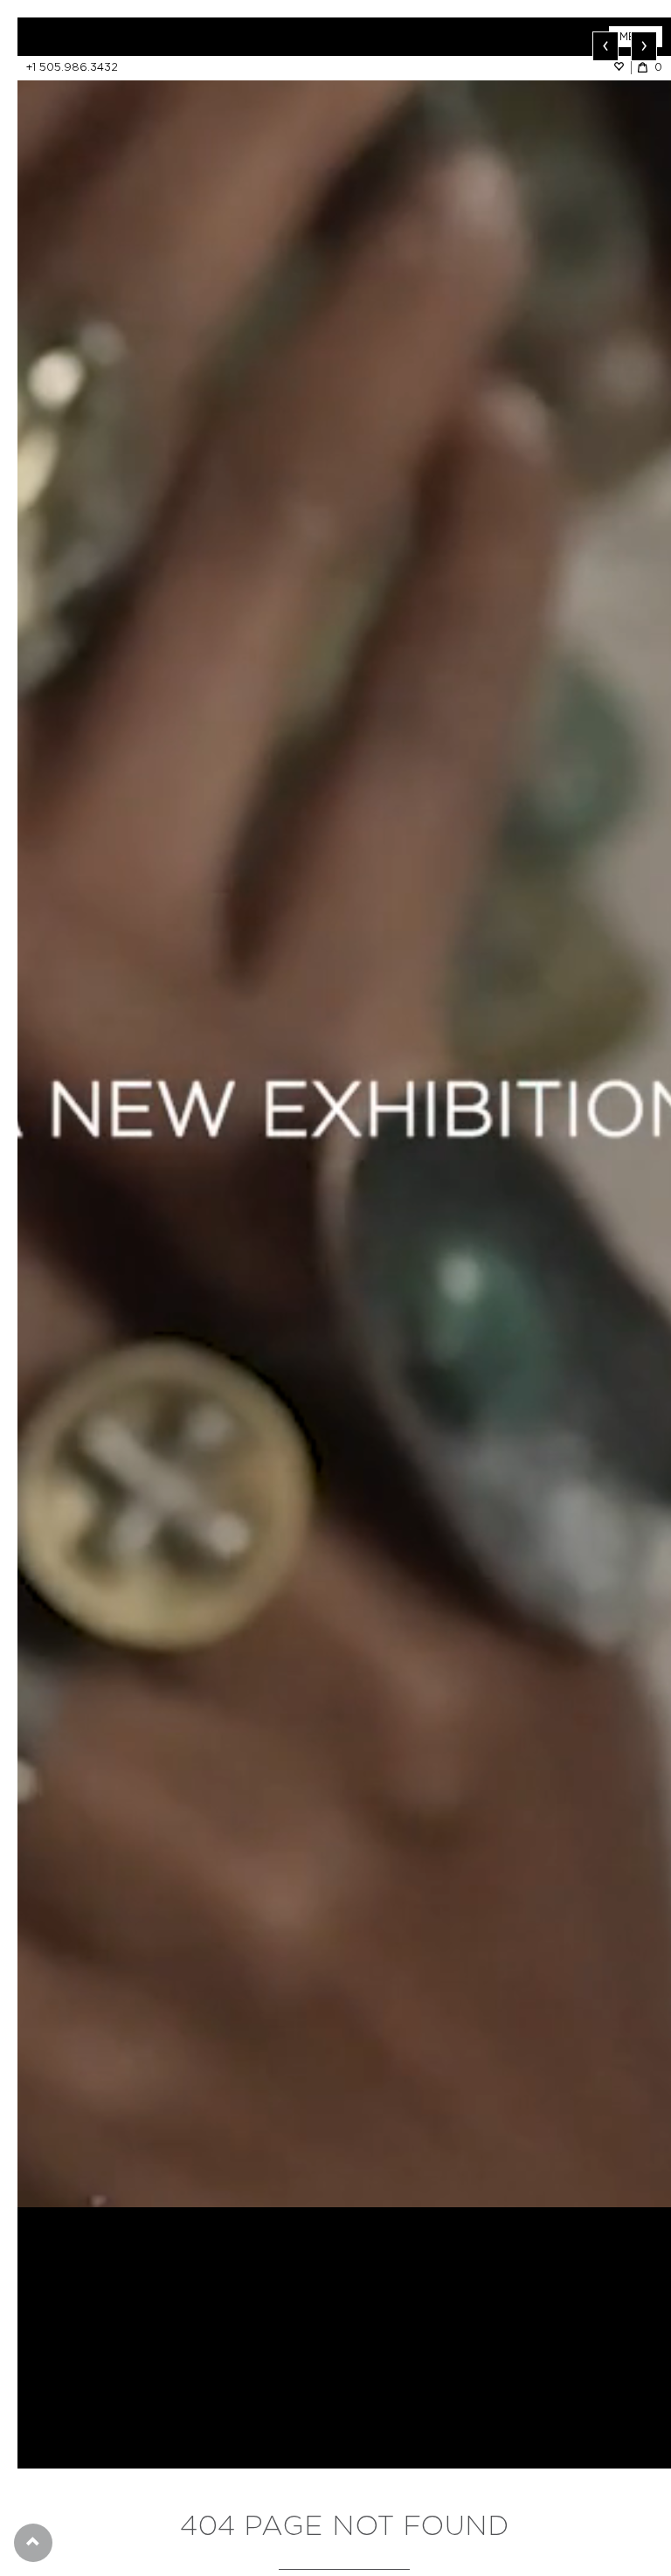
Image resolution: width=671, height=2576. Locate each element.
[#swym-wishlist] (622, 67)
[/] (181, 37)
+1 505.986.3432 (72, 67)
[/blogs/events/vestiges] (344, 1112)
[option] (344, 1112)
